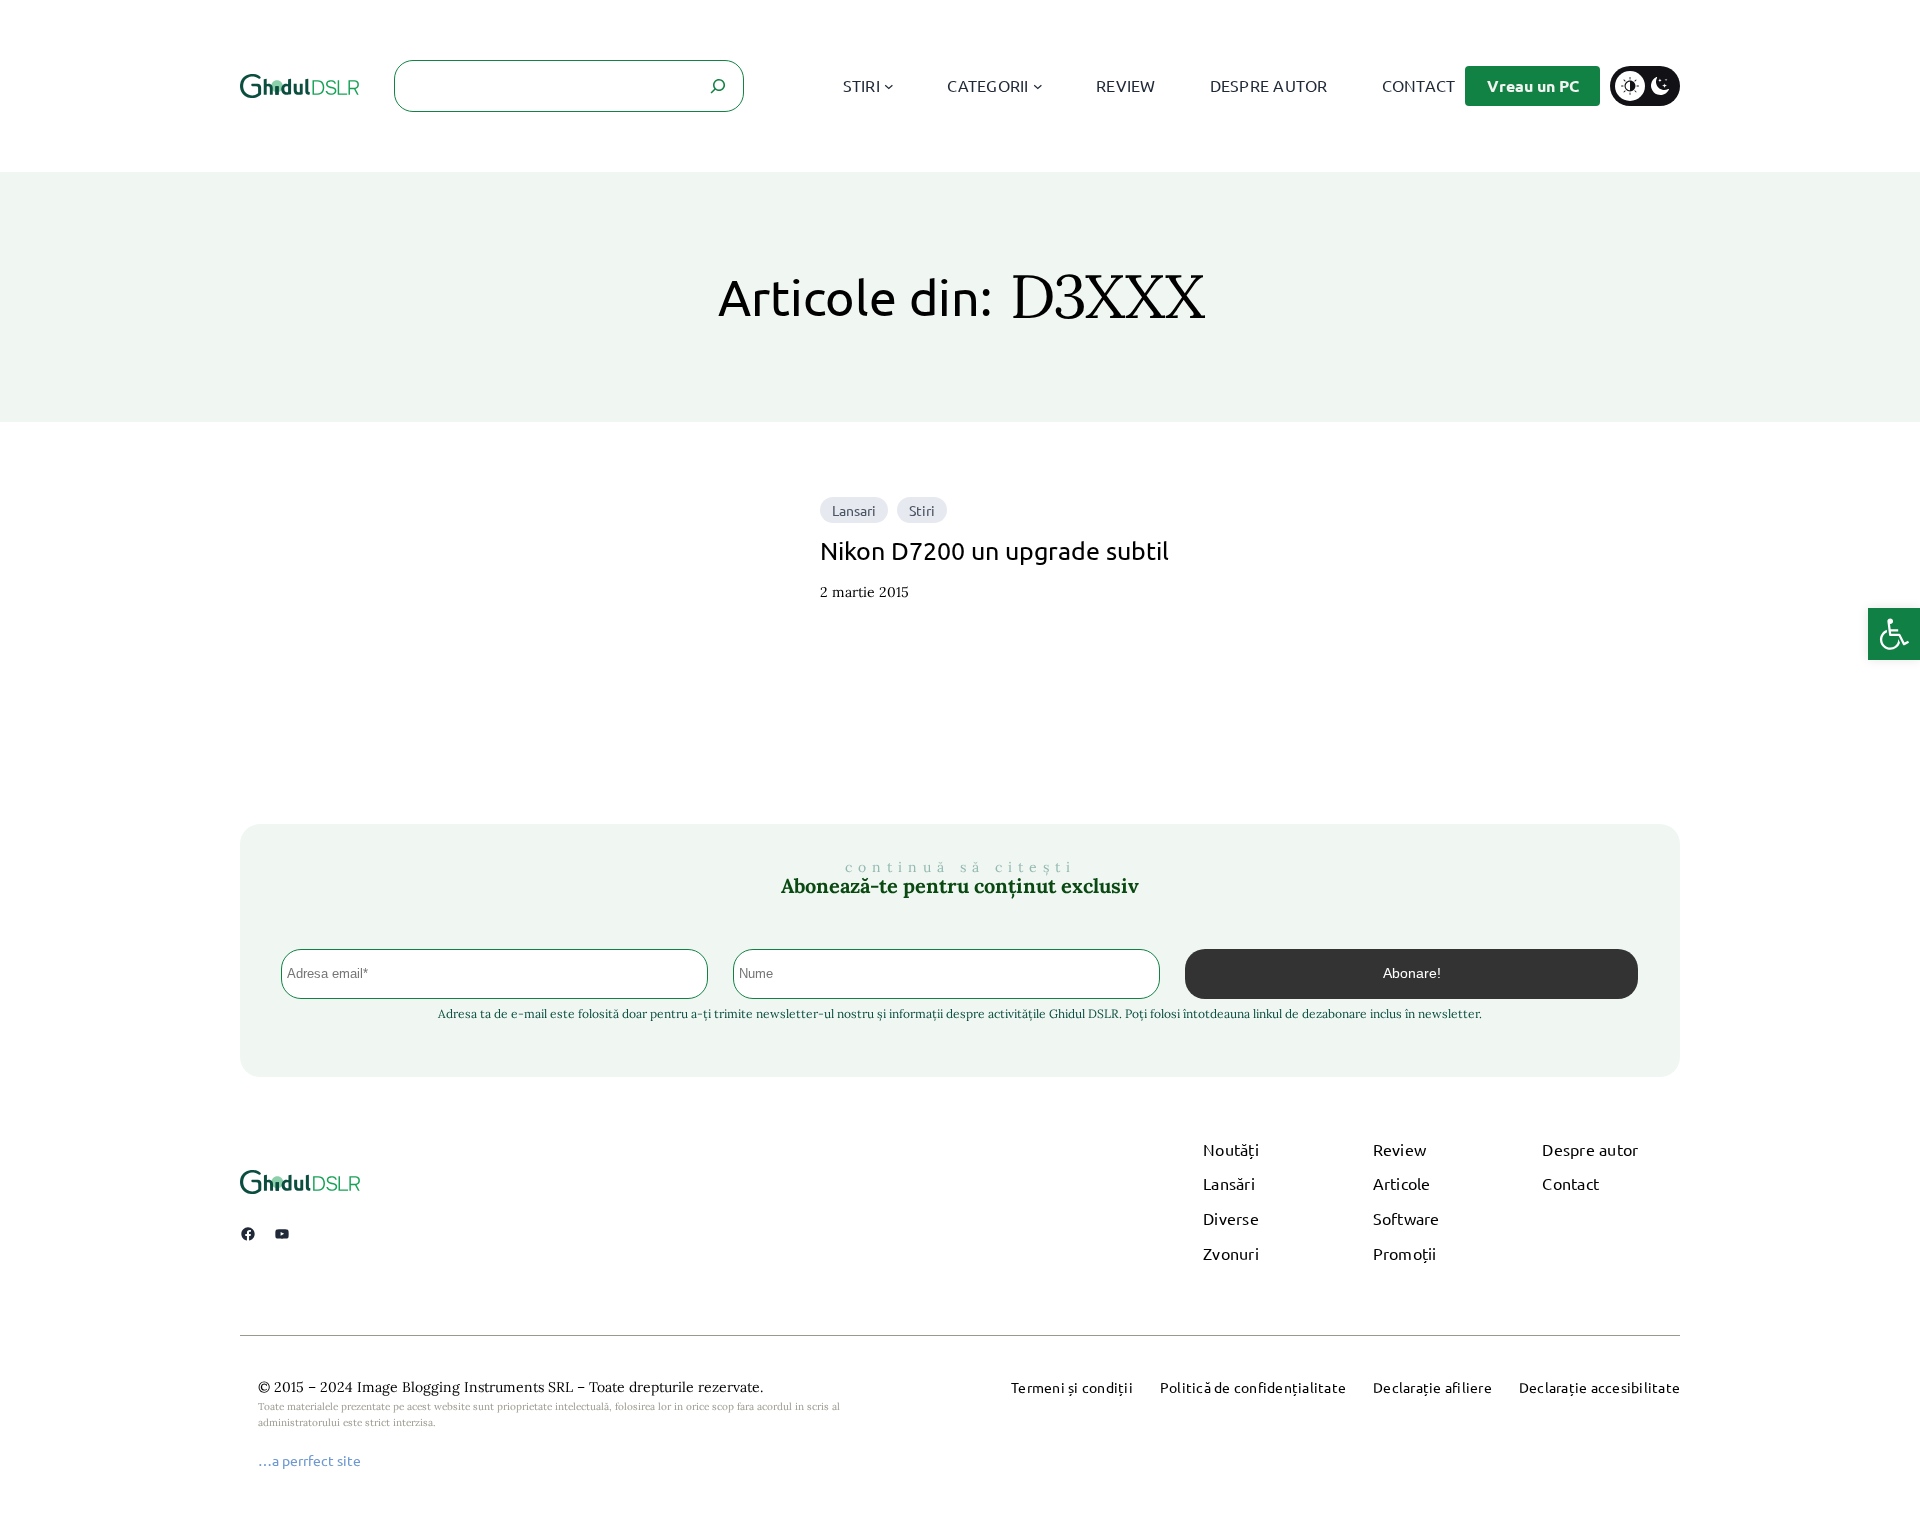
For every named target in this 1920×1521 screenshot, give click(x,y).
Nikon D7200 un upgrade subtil (994, 550)
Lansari (854, 510)
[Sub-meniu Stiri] (889, 86)
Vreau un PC (1533, 85)
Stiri (922, 510)
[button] (1894, 634)
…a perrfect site (309, 1460)
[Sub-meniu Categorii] (1038, 86)
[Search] (718, 86)
